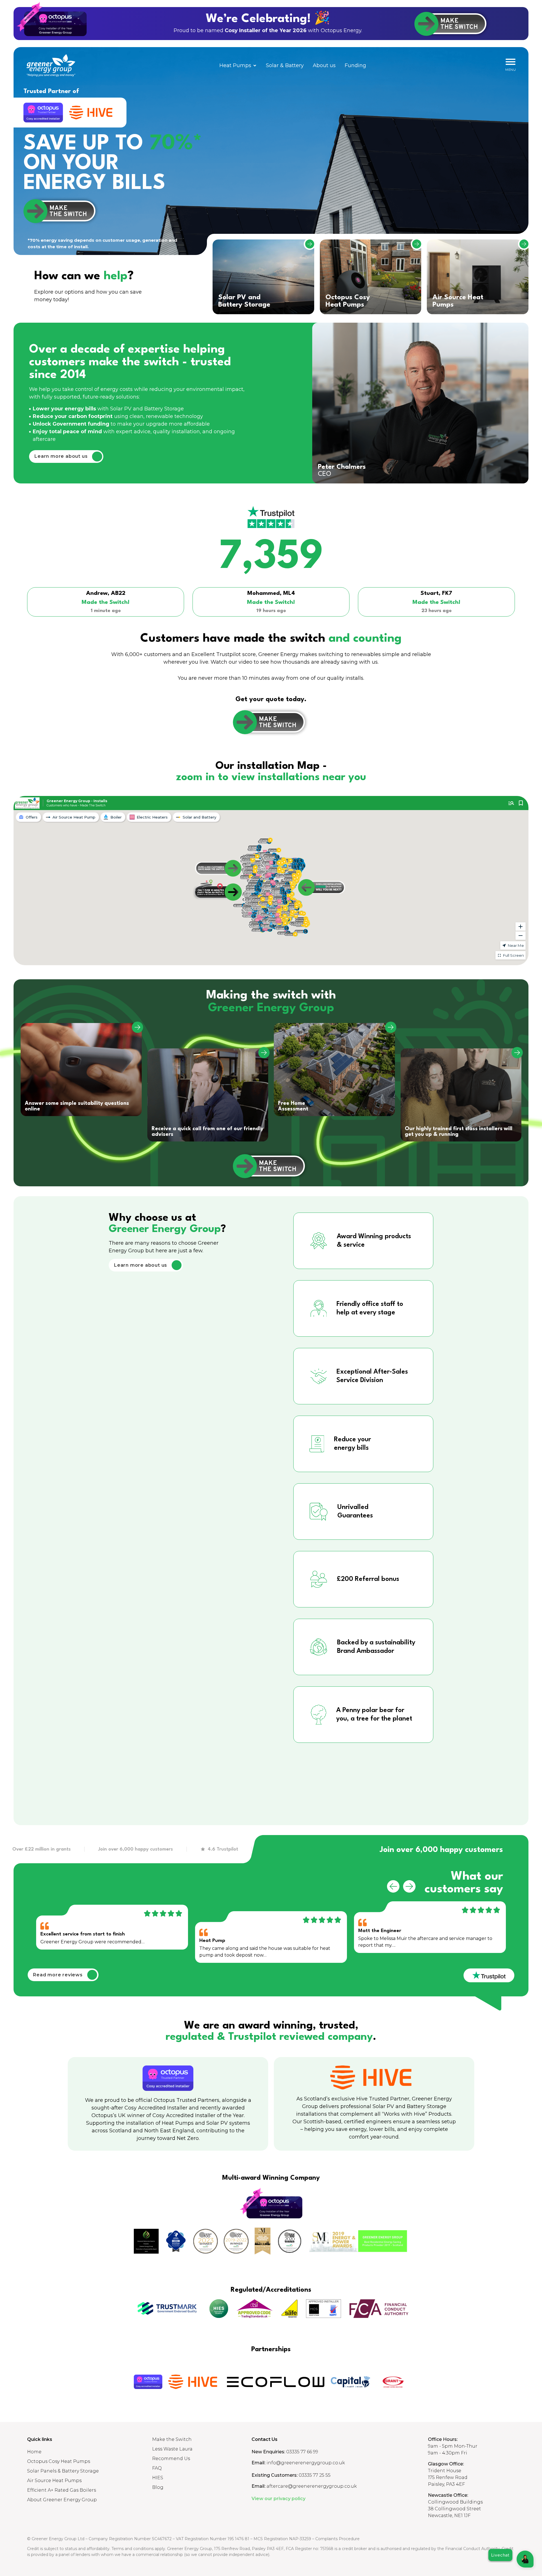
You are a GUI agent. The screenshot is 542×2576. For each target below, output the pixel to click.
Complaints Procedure (337, 2539)
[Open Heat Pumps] (255, 66)
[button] (393, 1886)
